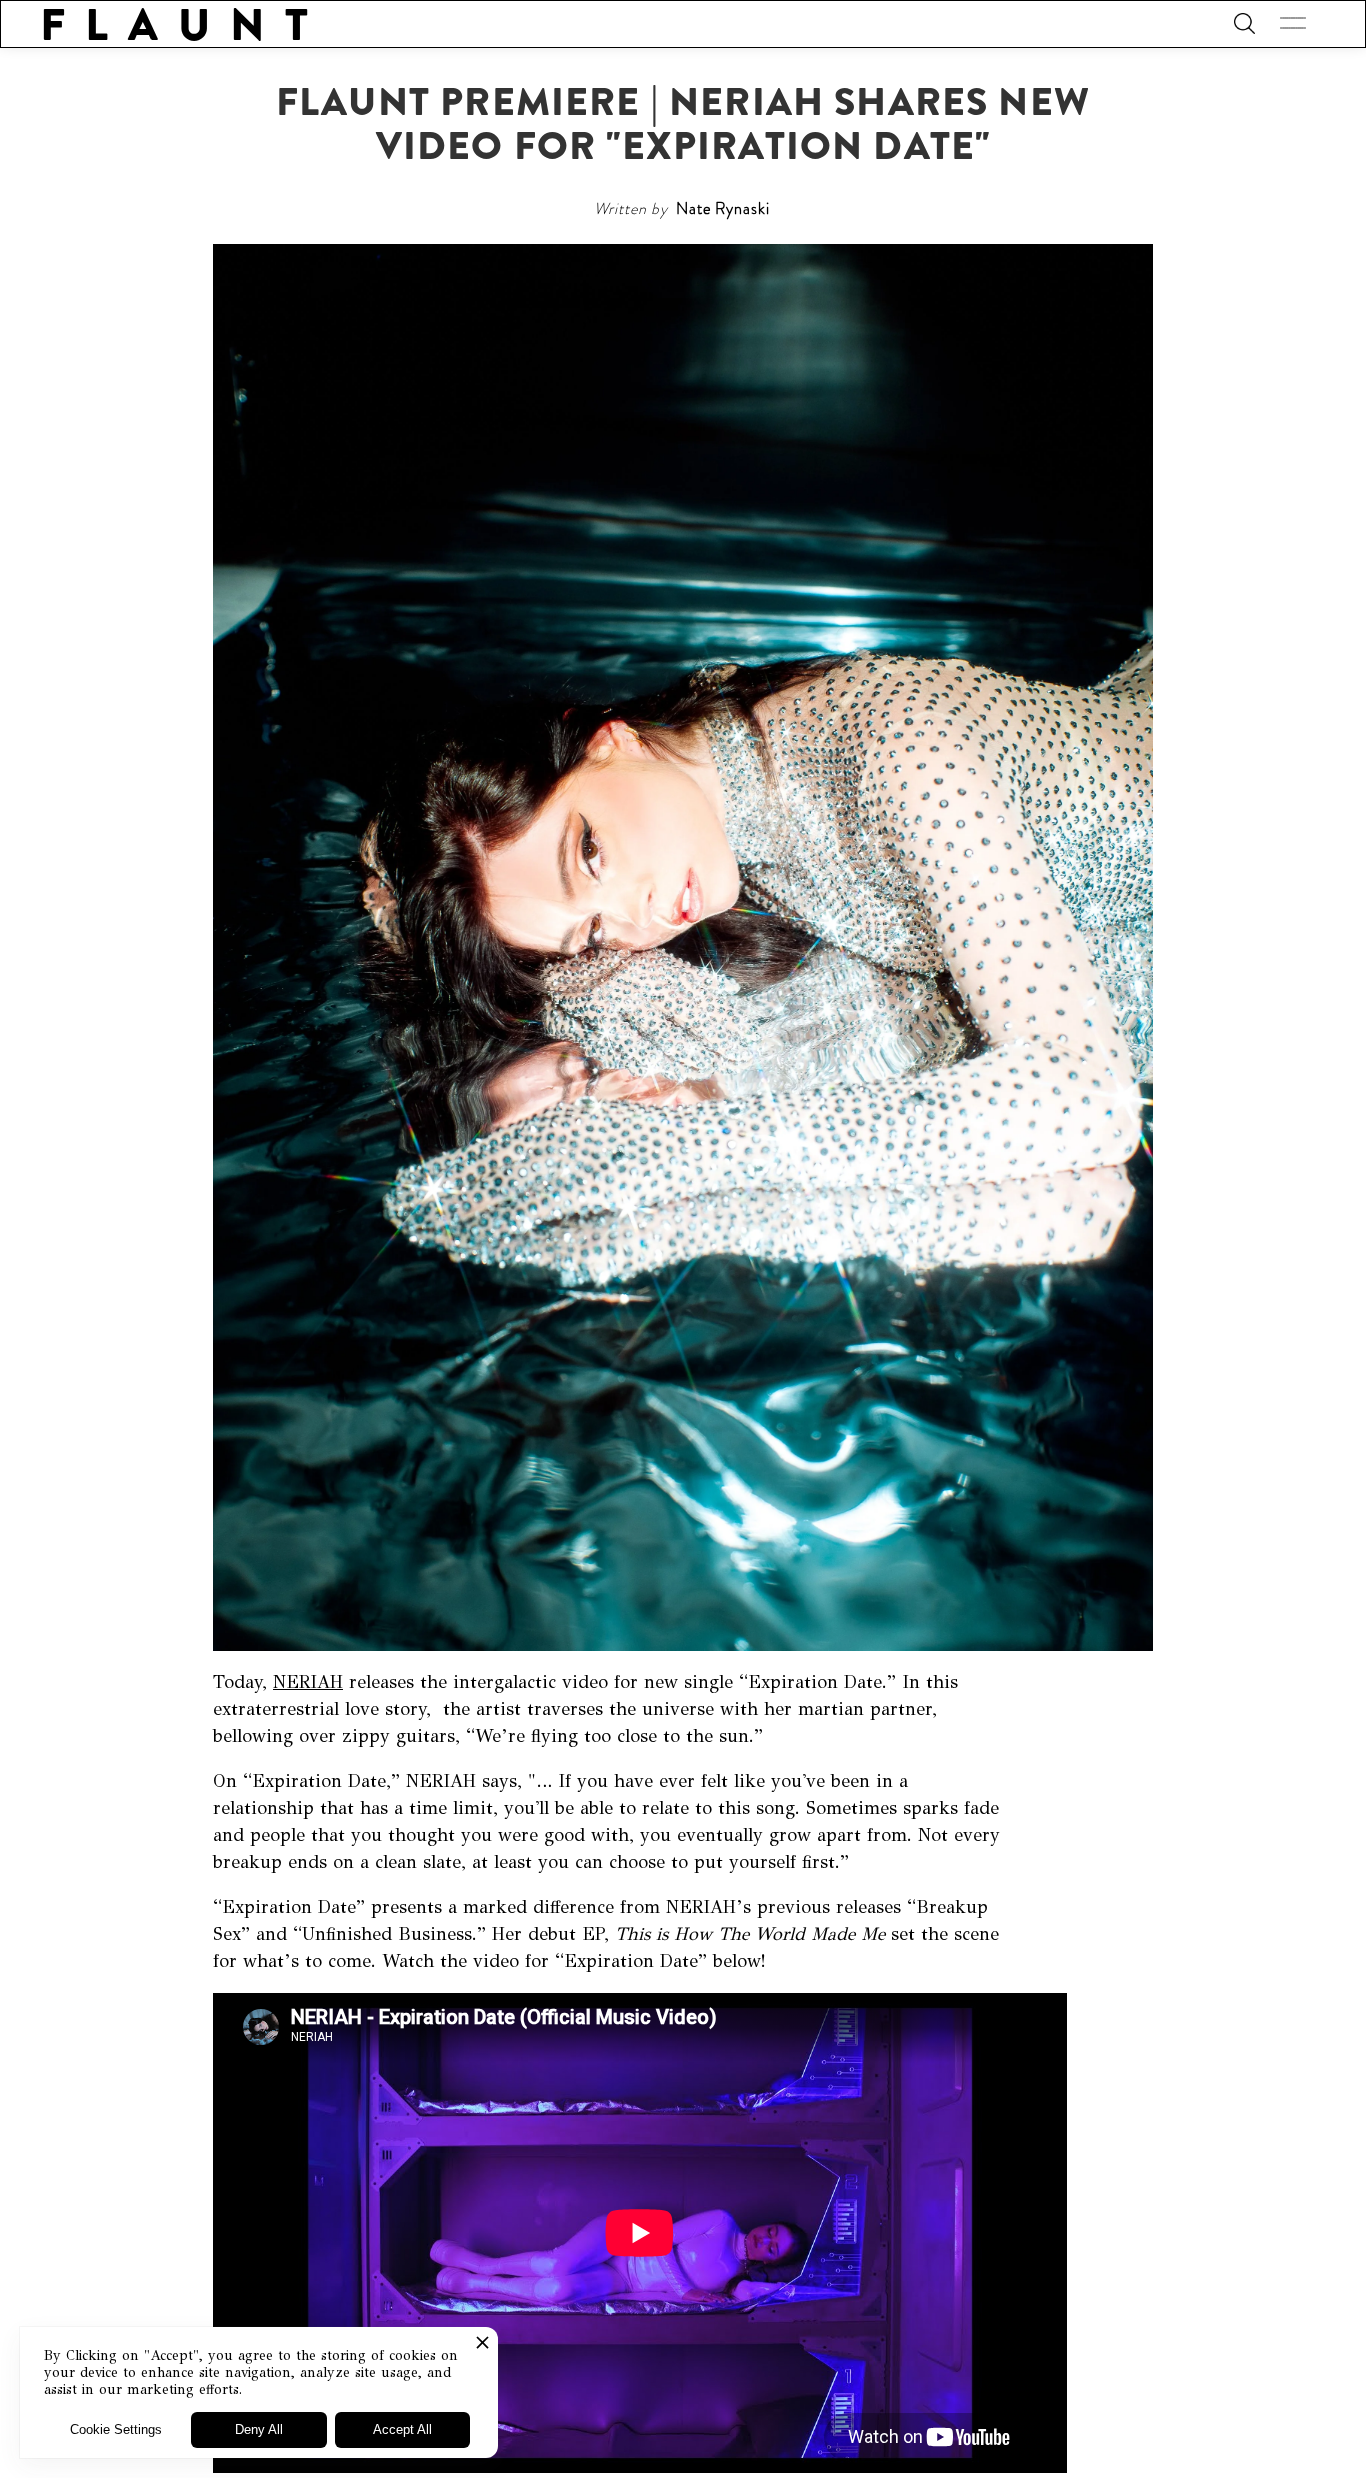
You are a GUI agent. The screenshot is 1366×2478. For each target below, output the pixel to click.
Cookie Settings (116, 2429)
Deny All (259, 2429)
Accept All (402, 2429)
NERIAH (308, 1682)
